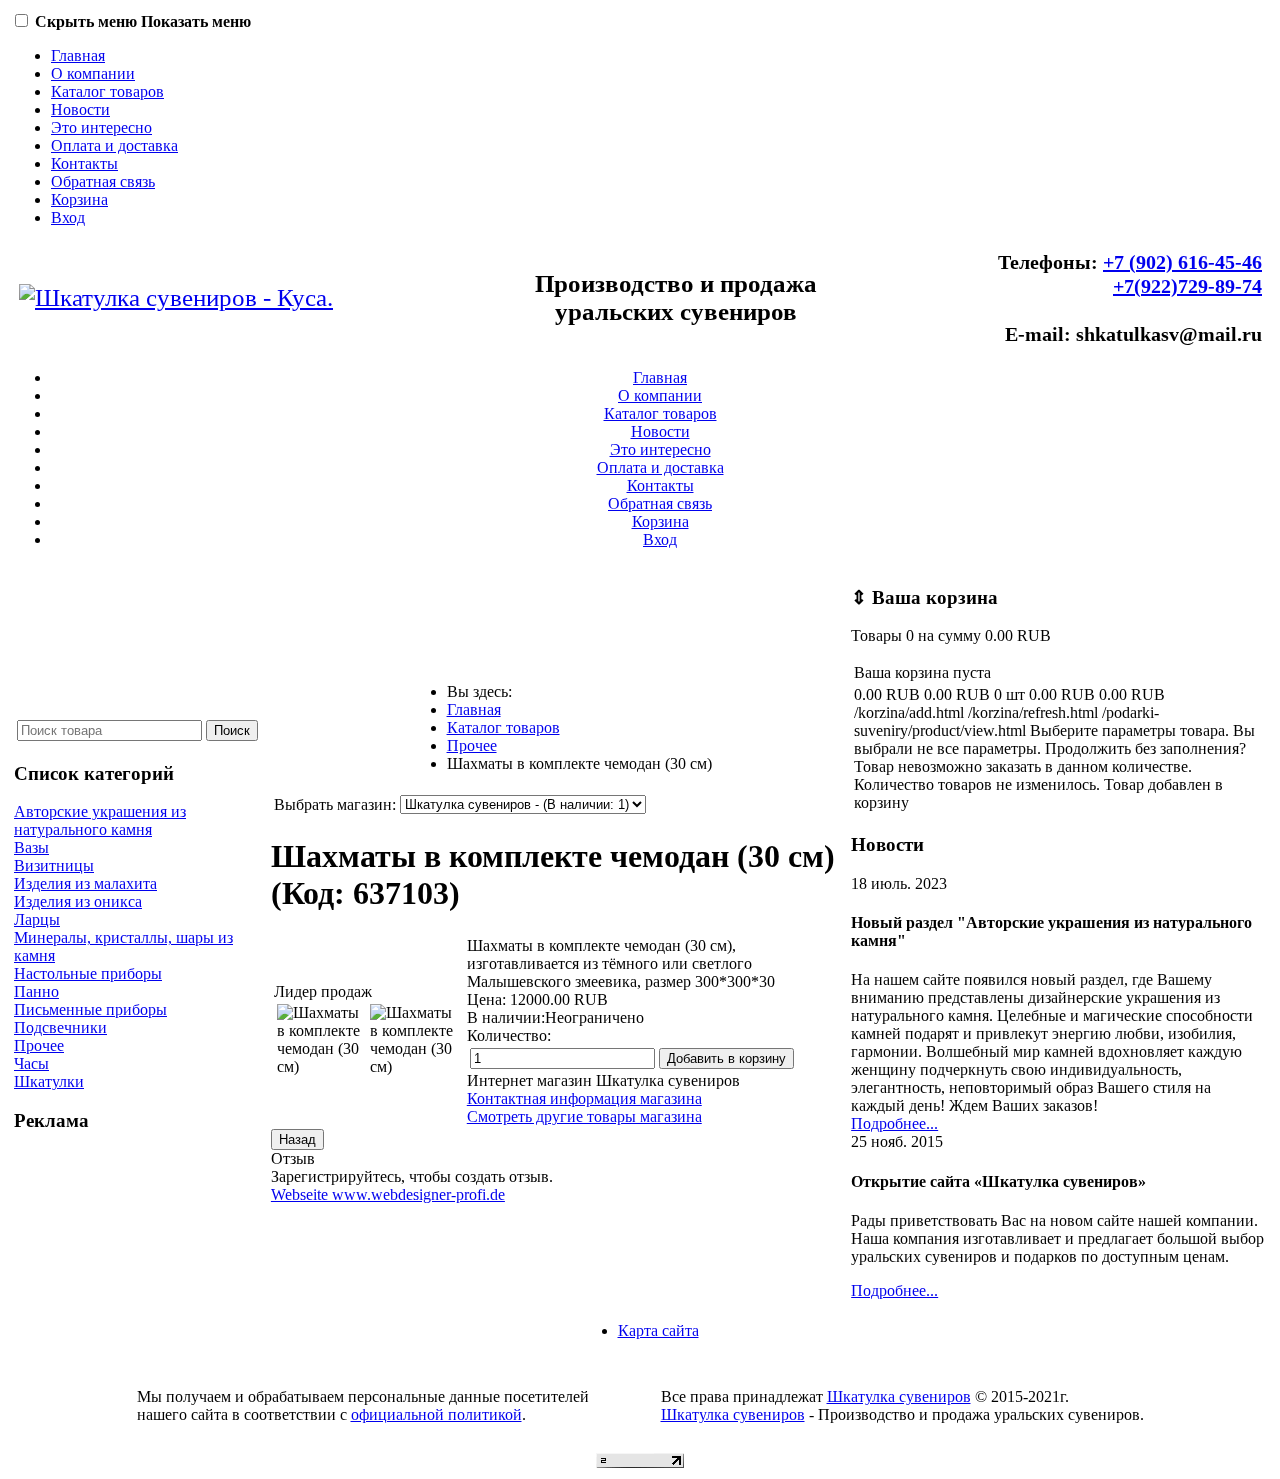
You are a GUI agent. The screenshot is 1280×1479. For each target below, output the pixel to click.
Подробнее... (894, 1123)
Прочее (39, 1045)
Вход (68, 217)
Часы (31, 1063)
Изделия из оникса (78, 901)
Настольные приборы (88, 973)
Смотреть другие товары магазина (584, 1116)
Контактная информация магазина (584, 1098)
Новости (80, 109)
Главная (78, 55)
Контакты (84, 163)
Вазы (31, 847)
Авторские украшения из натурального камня (100, 820)
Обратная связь (103, 181)
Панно (36, 991)
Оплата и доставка (114, 145)
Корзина (79, 199)
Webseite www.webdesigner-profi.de (388, 1194)
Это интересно (101, 127)
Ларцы (37, 919)
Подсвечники (60, 1027)
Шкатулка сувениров (899, 1396)
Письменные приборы (90, 1009)
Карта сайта (658, 1330)
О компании (93, 73)
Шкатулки (49, 1081)
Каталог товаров (107, 91)
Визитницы (54, 865)
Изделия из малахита (85, 883)
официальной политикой (436, 1414)
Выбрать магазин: (335, 804)
